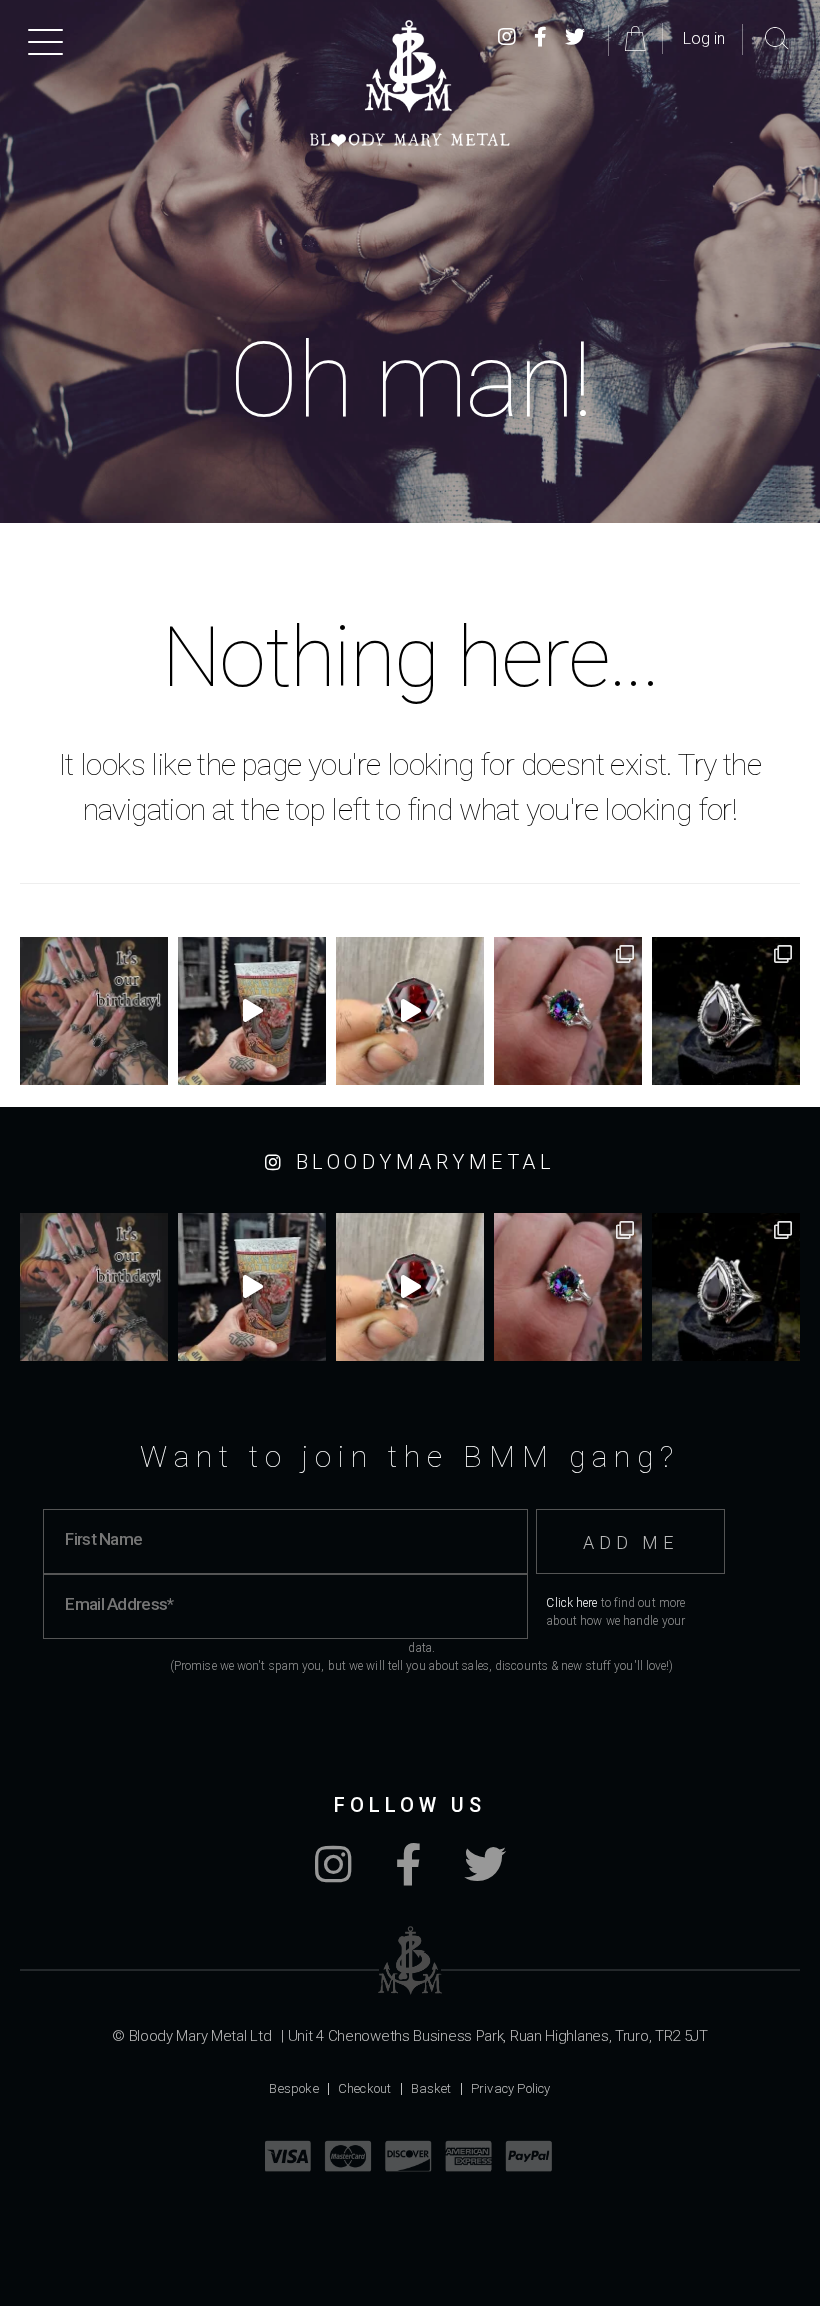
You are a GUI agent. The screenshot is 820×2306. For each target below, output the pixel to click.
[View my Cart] (638, 38)
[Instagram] (333, 1875)
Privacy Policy (511, 2088)
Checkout (365, 2088)
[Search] (777, 39)
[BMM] (410, 1960)
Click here (571, 1603)
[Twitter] (575, 38)
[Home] (410, 83)
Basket (431, 2088)
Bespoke (293, 2088)
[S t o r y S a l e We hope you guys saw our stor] (568, 1011)
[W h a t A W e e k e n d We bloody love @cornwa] (252, 1011)
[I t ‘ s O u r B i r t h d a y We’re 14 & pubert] (94, 1011)
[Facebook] (540, 38)
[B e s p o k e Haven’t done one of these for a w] (410, 1011)
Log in (704, 38)
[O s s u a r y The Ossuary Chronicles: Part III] (726, 1011)
